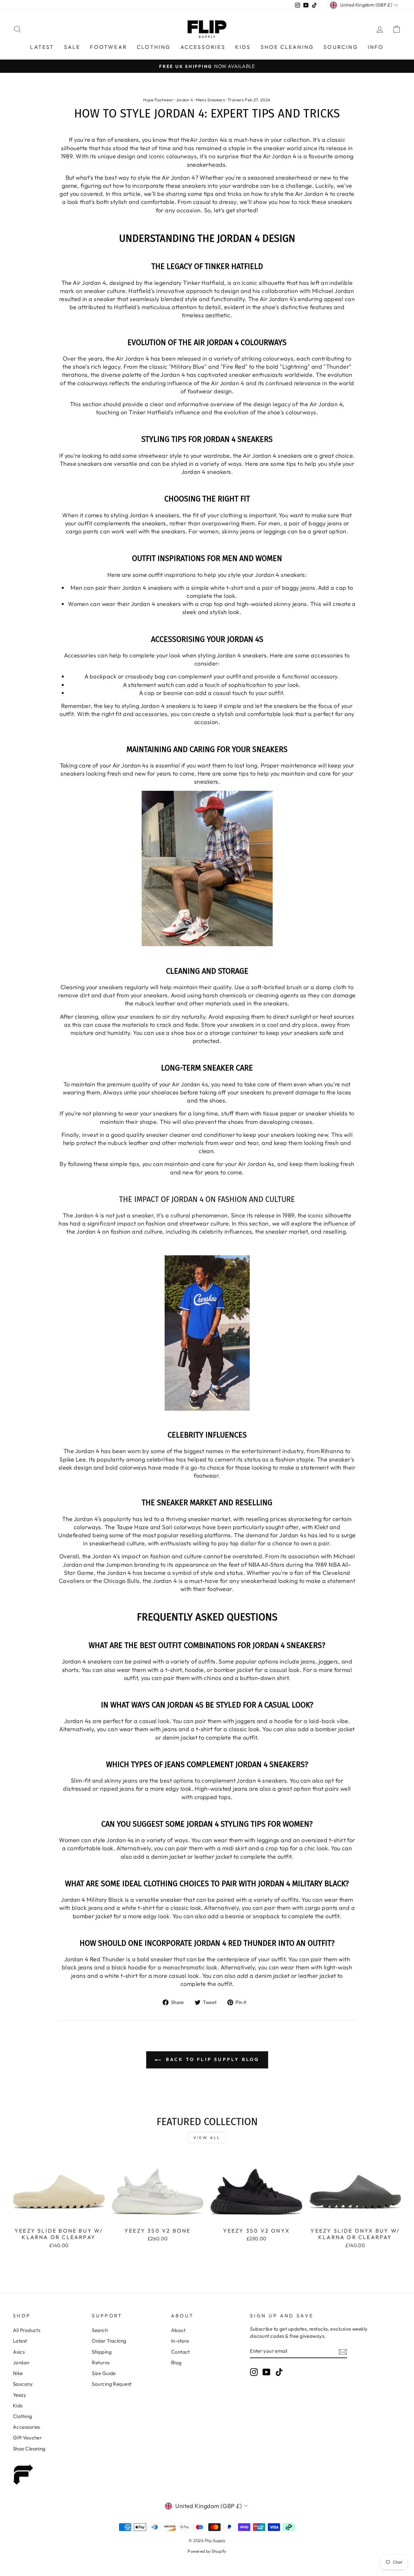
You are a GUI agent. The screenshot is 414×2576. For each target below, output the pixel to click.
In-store (180, 2341)
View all (207, 2138)
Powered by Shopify (207, 2551)
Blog (176, 2363)
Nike (18, 2373)
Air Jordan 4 (207, 140)
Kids (243, 47)
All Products (27, 2330)
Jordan (21, 2363)
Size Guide (104, 2373)
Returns (101, 2363)
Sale (72, 47)
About (178, 2330)
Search (100, 2330)
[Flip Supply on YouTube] (267, 2372)
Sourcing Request (112, 2384)
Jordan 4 (185, 100)
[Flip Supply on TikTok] (279, 2372)
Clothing (154, 47)
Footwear (109, 47)
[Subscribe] (343, 2351)
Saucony (23, 2384)
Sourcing (341, 47)
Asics (19, 2352)
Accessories (203, 47)
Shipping (102, 2352)
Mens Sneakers (211, 100)
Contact (180, 2352)
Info (376, 47)
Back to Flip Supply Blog (212, 2059)
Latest (42, 47)
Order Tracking (109, 2341)
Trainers (236, 100)
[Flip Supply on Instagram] (254, 2372)
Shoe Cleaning (287, 47)
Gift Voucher (27, 2438)
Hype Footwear (158, 100)
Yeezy (20, 2395)
